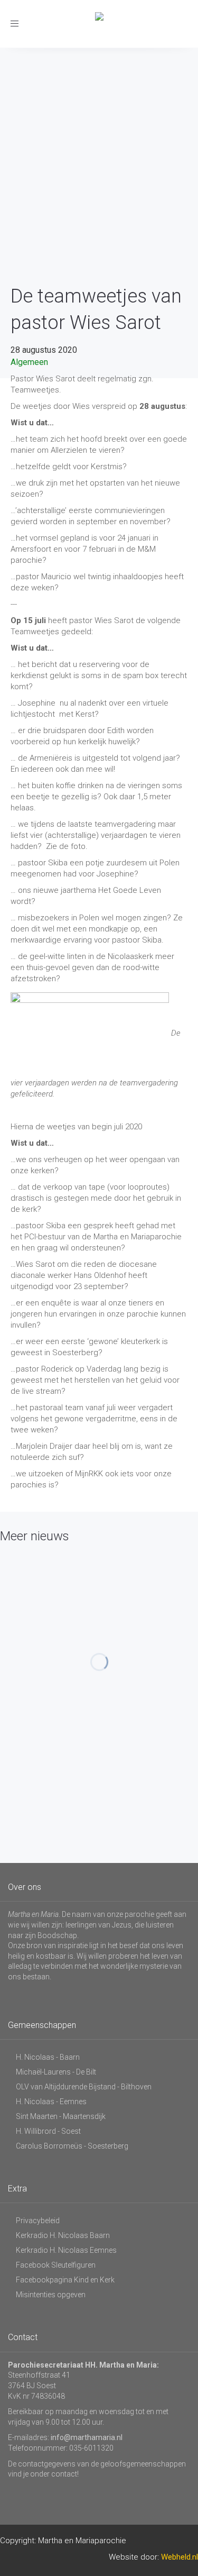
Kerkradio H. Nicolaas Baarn (63, 2235)
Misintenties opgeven (51, 2295)
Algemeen (29, 362)
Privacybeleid (38, 2221)
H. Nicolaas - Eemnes (51, 2102)
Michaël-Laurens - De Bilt (56, 2072)
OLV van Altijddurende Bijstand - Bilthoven (84, 2087)
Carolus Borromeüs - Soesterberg (72, 2146)
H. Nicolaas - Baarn (48, 2057)
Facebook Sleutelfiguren (56, 2265)
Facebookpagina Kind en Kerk (65, 2280)
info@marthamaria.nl (87, 2437)
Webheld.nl (180, 2557)
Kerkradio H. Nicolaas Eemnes (66, 2250)
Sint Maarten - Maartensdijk (61, 2116)
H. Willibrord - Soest (48, 2131)
